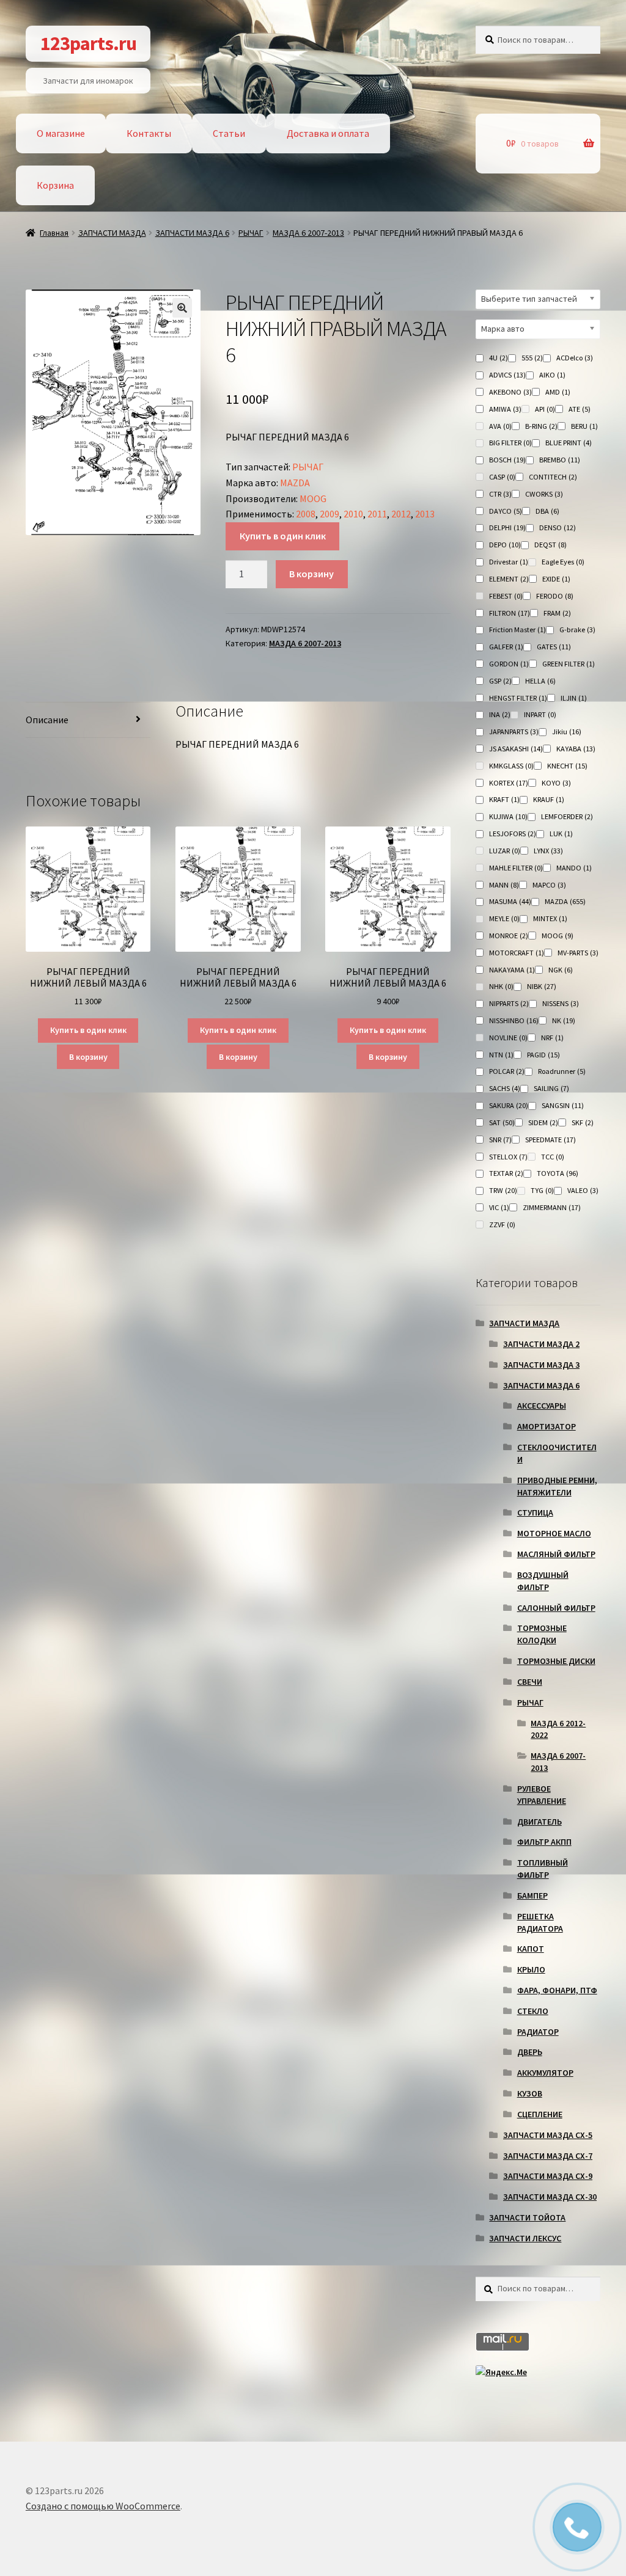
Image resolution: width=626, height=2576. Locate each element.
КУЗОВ (530, 2093)
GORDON (509, 664)
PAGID (543, 1055)
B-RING (541, 426)
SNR (500, 1140)
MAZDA (295, 483)
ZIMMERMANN (552, 1207)
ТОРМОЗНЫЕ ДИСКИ (556, 1661)
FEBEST (506, 596)
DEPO (505, 545)
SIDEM (543, 1122)
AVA (500, 426)
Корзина (55, 185)
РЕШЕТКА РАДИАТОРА (540, 1922)
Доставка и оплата (328, 133)
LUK (561, 834)
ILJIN (574, 698)
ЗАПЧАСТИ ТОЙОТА (527, 2217)
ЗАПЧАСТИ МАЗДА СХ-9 (548, 2176)
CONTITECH (553, 477)
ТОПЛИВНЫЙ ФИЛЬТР (543, 1869)
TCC (553, 1157)
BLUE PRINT (569, 443)
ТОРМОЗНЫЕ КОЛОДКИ (542, 1634)
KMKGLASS (511, 766)
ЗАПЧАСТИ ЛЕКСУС (525, 2238)
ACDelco (575, 358)
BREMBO (560, 460)
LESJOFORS (513, 834)
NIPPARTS (509, 1003)
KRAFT (504, 799)
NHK (501, 986)
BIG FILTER (510, 443)
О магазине (61, 133)
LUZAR (505, 851)
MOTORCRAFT (517, 953)
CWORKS (544, 494)
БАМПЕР (532, 1896)
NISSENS (561, 1003)
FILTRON (510, 613)
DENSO (558, 527)
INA (500, 714)
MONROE (509, 936)
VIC (499, 1207)
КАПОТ (531, 1949)
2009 (330, 514)
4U (499, 358)
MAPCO (549, 885)
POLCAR (507, 1071)
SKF (583, 1122)
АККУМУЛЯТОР (545, 2073)
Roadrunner (562, 1071)
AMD (558, 392)
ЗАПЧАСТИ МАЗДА (112, 233)
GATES (554, 647)
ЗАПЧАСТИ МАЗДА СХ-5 (548, 2135)
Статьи (229, 133)
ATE (580, 409)
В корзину (311, 574)
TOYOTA (558, 1173)
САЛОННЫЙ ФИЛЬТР (556, 1608)
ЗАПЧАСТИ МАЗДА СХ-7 (548, 2156)
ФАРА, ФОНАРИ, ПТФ (557, 1990)
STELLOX (508, 1157)
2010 (353, 514)
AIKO (552, 375)
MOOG (313, 498)
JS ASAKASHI (516, 749)
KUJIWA (508, 816)
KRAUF (549, 799)
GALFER (506, 647)
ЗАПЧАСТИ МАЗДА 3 (541, 1365)
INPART (540, 714)
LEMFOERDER (567, 816)
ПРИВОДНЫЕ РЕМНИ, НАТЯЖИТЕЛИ (557, 1486)
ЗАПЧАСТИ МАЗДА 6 (192, 233)
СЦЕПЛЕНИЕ (540, 2114)
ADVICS (507, 375)
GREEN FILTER (569, 664)
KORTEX (509, 783)
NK (564, 1020)
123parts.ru (88, 43)
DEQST (551, 545)
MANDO (574, 868)
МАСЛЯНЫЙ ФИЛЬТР (556, 1554)
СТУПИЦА (535, 1512)
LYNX (548, 851)
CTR (500, 494)
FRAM (557, 613)
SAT (502, 1122)
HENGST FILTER (518, 698)
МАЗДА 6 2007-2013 (308, 233)
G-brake (577, 629)
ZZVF (502, 1224)
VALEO (583, 1190)
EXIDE (556, 579)
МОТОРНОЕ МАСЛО (554, 1533)
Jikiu (567, 732)
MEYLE (504, 918)
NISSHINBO (514, 1020)
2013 (425, 514)
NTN (501, 1055)
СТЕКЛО (533, 2011)
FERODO (555, 596)
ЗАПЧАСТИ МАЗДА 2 (541, 1344)
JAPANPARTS (514, 732)
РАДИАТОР (538, 2032)
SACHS (505, 1088)
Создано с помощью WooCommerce (103, 2506)
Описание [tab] (47, 720)
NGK (561, 970)
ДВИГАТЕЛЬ (539, 1822)
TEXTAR (506, 1173)
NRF (552, 1038)
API (545, 409)
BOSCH (507, 460)
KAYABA (576, 749)
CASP (502, 477)
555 (532, 358)
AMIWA (505, 409)
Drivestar (509, 562)
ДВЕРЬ (530, 2052)
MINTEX (550, 918)
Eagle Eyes (563, 562)
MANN (504, 885)
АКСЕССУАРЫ (542, 1406)
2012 (401, 514)
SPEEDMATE (551, 1140)
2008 (306, 514)
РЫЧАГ (251, 233)
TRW (503, 1190)
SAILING (551, 1088)
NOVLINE (508, 1038)
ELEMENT (509, 579)
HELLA (540, 681)
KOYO (556, 783)
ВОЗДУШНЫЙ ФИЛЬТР (543, 1581)
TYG (542, 1190)
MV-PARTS (578, 953)
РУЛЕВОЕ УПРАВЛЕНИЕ (542, 1795)
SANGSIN (563, 1105)
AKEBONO (510, 392)
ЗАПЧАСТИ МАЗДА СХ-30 (550, 2197)
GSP (500, 681)
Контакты (149, 133)
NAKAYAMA (512, 970)
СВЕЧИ (530, 1682)
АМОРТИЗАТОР (547, 1426)
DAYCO (506, 511)
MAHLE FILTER (516, 868)
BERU (584, 426)
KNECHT (567, 766)
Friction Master (517, 629)
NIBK (542, 986)
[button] (182, 308)
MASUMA (510, 901)
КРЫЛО (531, 1969)
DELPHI (507, 527)
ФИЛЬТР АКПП (544, 1842)
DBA (547, 511)
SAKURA (509, 1105)
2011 (377, 514)
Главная (54, 233)
